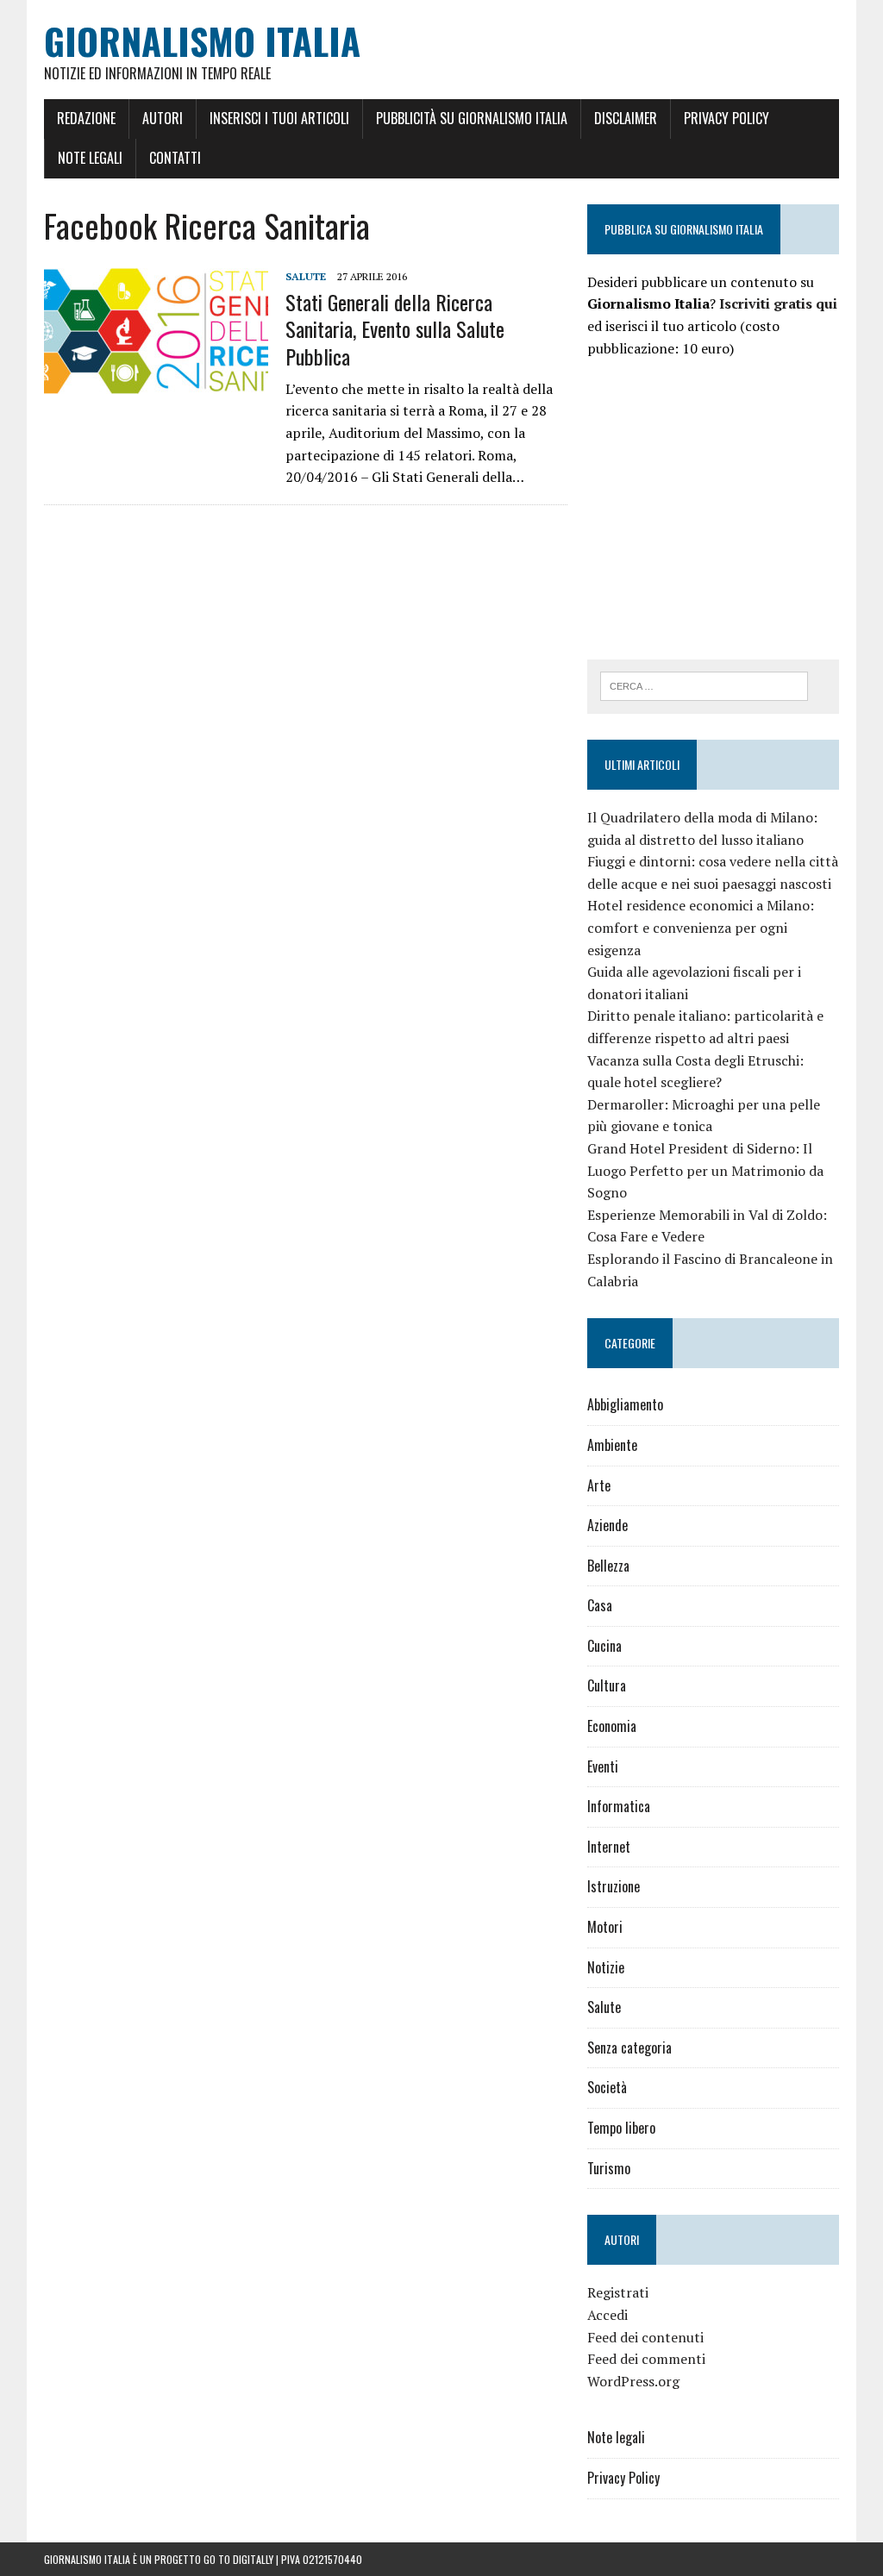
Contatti (175, 158)
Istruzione (614, 1886)
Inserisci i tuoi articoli (279, 118)
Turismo (609, 2168)
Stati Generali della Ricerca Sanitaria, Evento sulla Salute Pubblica (395, 328)
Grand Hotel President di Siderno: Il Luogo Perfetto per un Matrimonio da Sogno (705, 1170)
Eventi (603, 1766)
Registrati (618, 2292)
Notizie (606, 1967)
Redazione (86, 118)
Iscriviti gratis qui (778, 303)
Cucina (604, 1646)
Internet (609, 1847)
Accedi (607, 2315)
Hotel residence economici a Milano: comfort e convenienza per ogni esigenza (701, 927)
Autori (163, 118)
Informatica (619, 1806)
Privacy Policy (726, 118)
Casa (600, 1605)
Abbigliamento (625, 1404)
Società (607, 2087)
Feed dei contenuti (645, 2337)
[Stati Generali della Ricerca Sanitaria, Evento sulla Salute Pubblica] (156, 382)
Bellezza (608, 1566)
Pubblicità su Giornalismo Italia (472, 118)
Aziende (607, 1525)
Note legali (90, 158)
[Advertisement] (732, 506)
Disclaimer (626, 118)
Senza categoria (629, 2048)
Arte (599, 1485)
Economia (612, 1726)
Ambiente (612, 1445)
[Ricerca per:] (705, 685)
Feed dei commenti (646, 2359)
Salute (306, 276)
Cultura (607, 1685)
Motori (605, 1927)
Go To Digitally (238, 2559)
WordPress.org (633, 2381)
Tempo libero (621, 2128)
